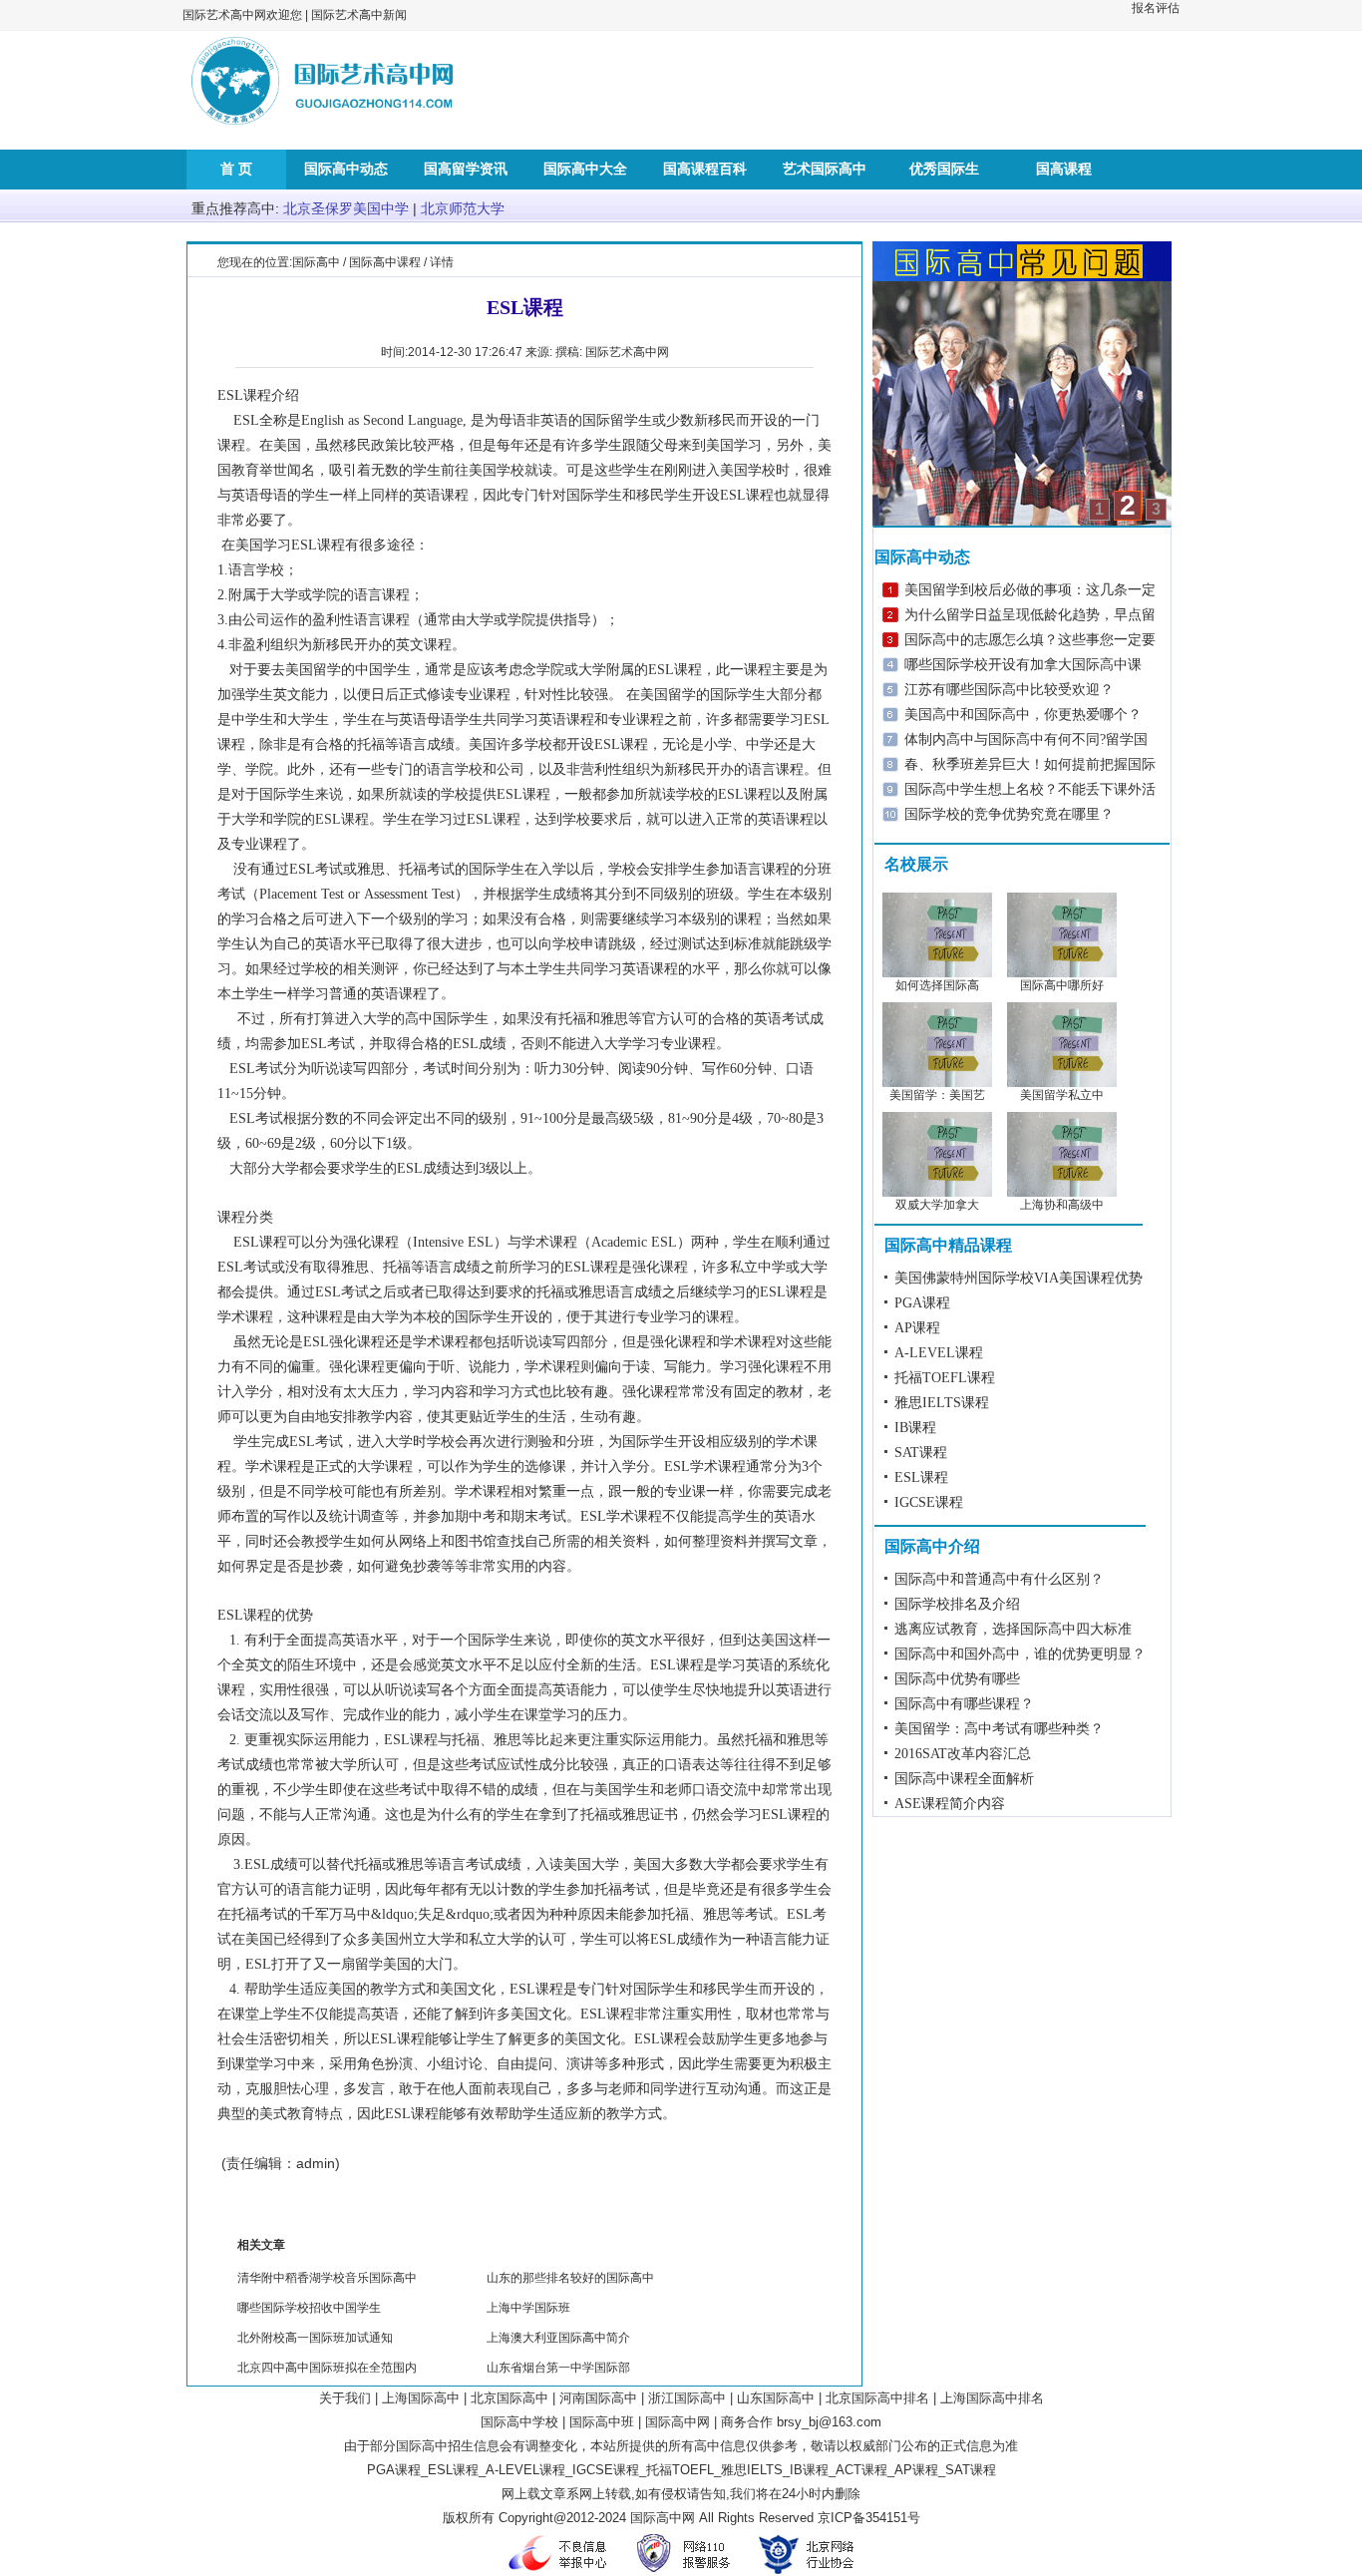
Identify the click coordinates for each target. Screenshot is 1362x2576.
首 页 (236, 169)
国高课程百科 (705, 169)
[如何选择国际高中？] (937, 973)
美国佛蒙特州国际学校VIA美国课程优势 (1019, 1278)
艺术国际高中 (825, 169)
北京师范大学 (463, 209)
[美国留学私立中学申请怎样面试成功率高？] (1062, 1083)
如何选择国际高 (937, 985)
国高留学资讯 (466, 169)
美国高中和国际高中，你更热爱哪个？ (1023, 715)
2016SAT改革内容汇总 (963, 1754)
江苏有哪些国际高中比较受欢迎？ (1009, 690)
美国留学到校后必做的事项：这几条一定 (1030, 590)
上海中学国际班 (528, 2308)
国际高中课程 (385, 262)
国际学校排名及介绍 (957, 1604)
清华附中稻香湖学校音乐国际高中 (327, 2278)
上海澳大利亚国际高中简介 (558, 2338)
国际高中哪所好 (1062, 985)
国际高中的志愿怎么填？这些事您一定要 (1030, 640)
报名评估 (1156, 8)
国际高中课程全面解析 (964, 1779)
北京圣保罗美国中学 (346, 209)
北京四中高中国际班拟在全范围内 (327, 2368)
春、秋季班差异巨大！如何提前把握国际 (1030, 764)
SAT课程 (921, 1453)
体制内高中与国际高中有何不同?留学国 (1026, 739)
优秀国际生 (944, 169)
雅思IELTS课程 (942, 1403)
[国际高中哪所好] (1062, 973)
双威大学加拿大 (937, 1205)
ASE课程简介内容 (950, 1804)
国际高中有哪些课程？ (964, 1704)
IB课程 (915, 1428)
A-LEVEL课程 (939, 1353)
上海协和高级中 (1062, 1205)
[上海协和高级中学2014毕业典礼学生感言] (1062, 1193)
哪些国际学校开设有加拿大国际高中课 (1023, 665)
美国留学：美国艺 (937, 1095)
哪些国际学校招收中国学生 (309, 2308)
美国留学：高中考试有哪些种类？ (999, 1729)
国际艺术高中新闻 (359, 15)
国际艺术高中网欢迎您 (242, 15)
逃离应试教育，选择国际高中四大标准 (1013, 1629)
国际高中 (316, 262)
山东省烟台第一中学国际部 (558, 2368)
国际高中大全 (585, 169)
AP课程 (917, 1328)
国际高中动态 (346, 169)
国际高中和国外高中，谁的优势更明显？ (1020, 1654)
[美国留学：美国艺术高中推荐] (937, 1083)
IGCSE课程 (929, 1502)
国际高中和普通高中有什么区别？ (999, 1579)
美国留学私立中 (1062, 1095)
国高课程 (1064, 169)
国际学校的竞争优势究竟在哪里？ (1009, 814)
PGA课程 (922, 1303)
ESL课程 (921, 1477)
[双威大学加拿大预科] (937, 1193)
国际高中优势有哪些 (957, 1679)
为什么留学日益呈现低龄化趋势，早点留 (1030, 615)
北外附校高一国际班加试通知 (315, 2338)
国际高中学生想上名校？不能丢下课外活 (1030, 789)
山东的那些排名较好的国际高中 (570, 2278)
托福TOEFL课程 (945, 1378)
